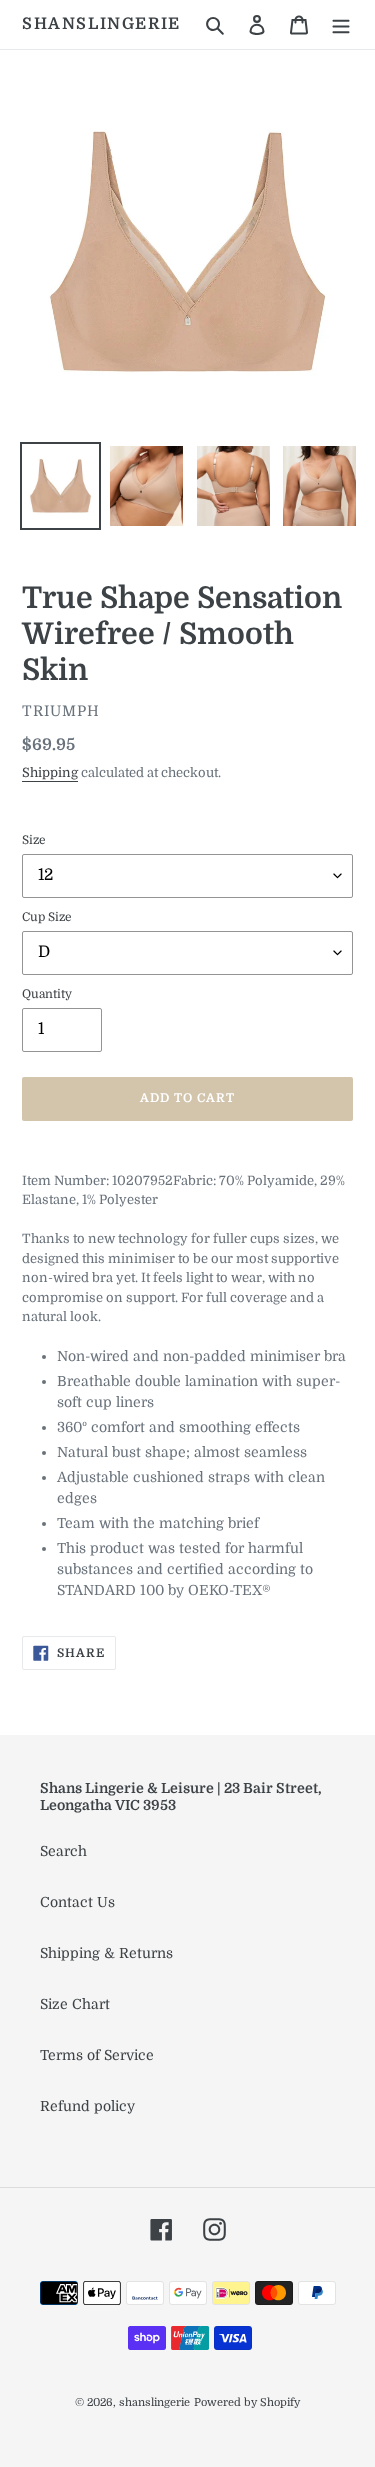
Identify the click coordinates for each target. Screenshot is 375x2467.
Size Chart (75, 2004)
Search (63, 1851)
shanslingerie (101, 24)
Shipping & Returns (106, 1953)
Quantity (47, 994)
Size (34, 840)
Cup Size (47, 917)
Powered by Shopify (247, 2402)
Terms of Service (97, 2055)
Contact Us (77, 1902)
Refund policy (87, 2106)
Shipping (50, 772)
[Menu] (341, 24)
